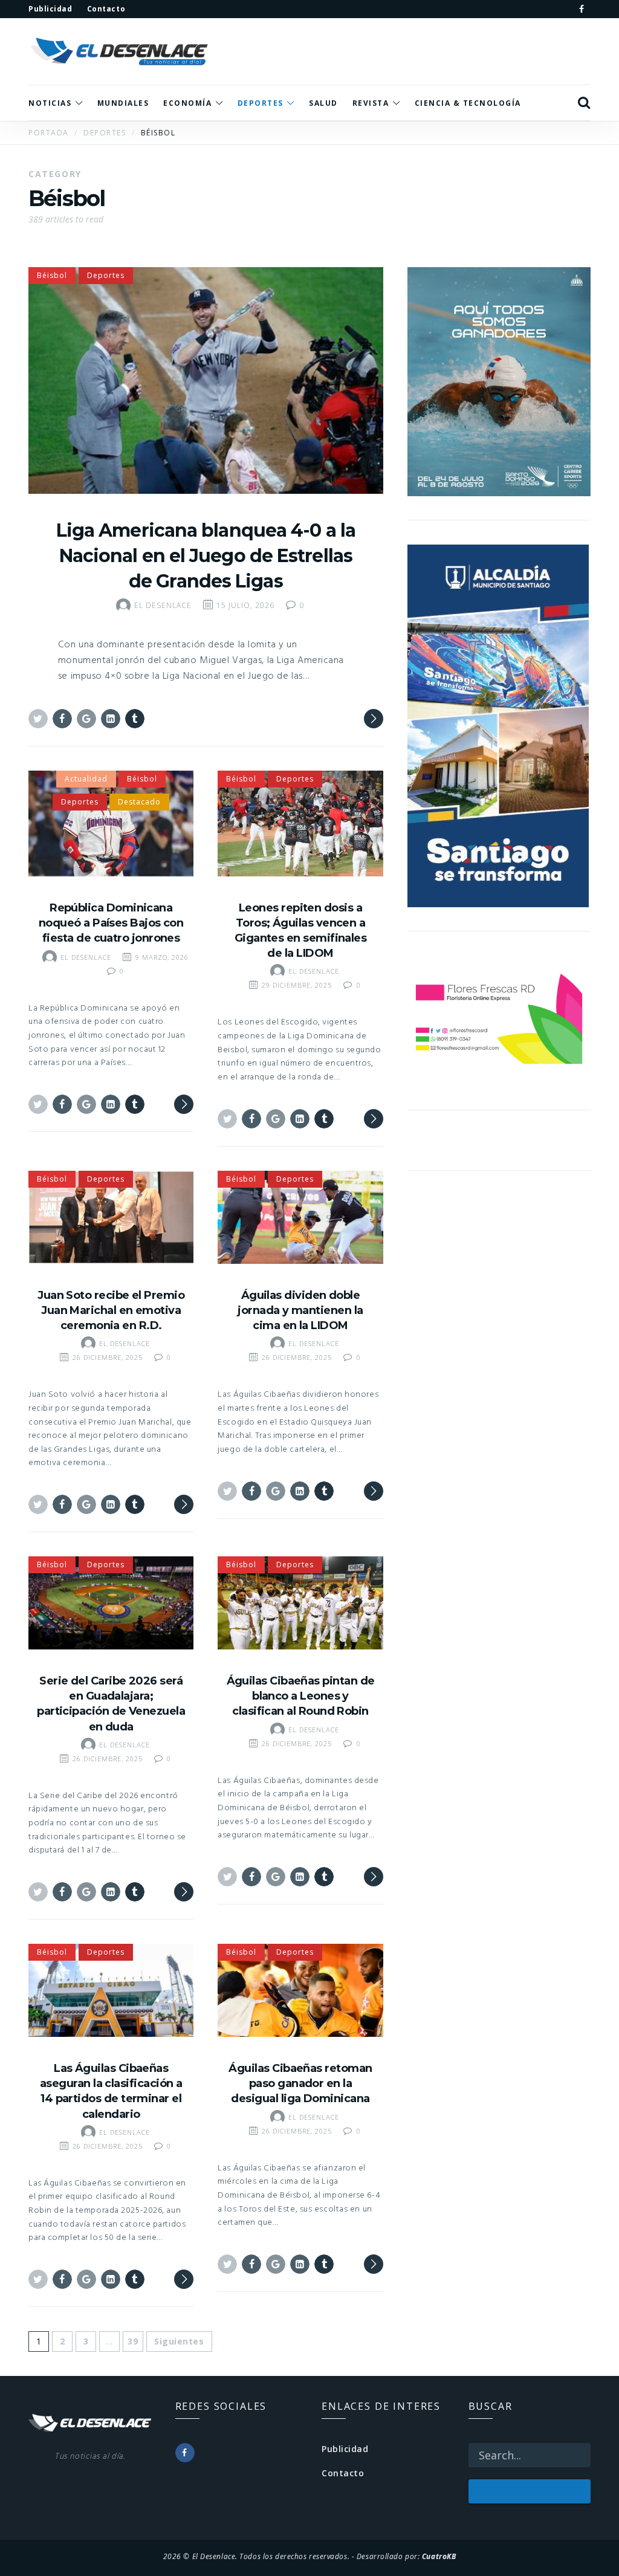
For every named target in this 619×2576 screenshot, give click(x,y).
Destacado (139, 802)
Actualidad (86, 779)
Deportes (106, 275)
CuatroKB (439, 2556)
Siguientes (179, 2341)
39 (133, 2341)
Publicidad (345, 2449)
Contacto (343, 2473)
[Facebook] (582, 9)
